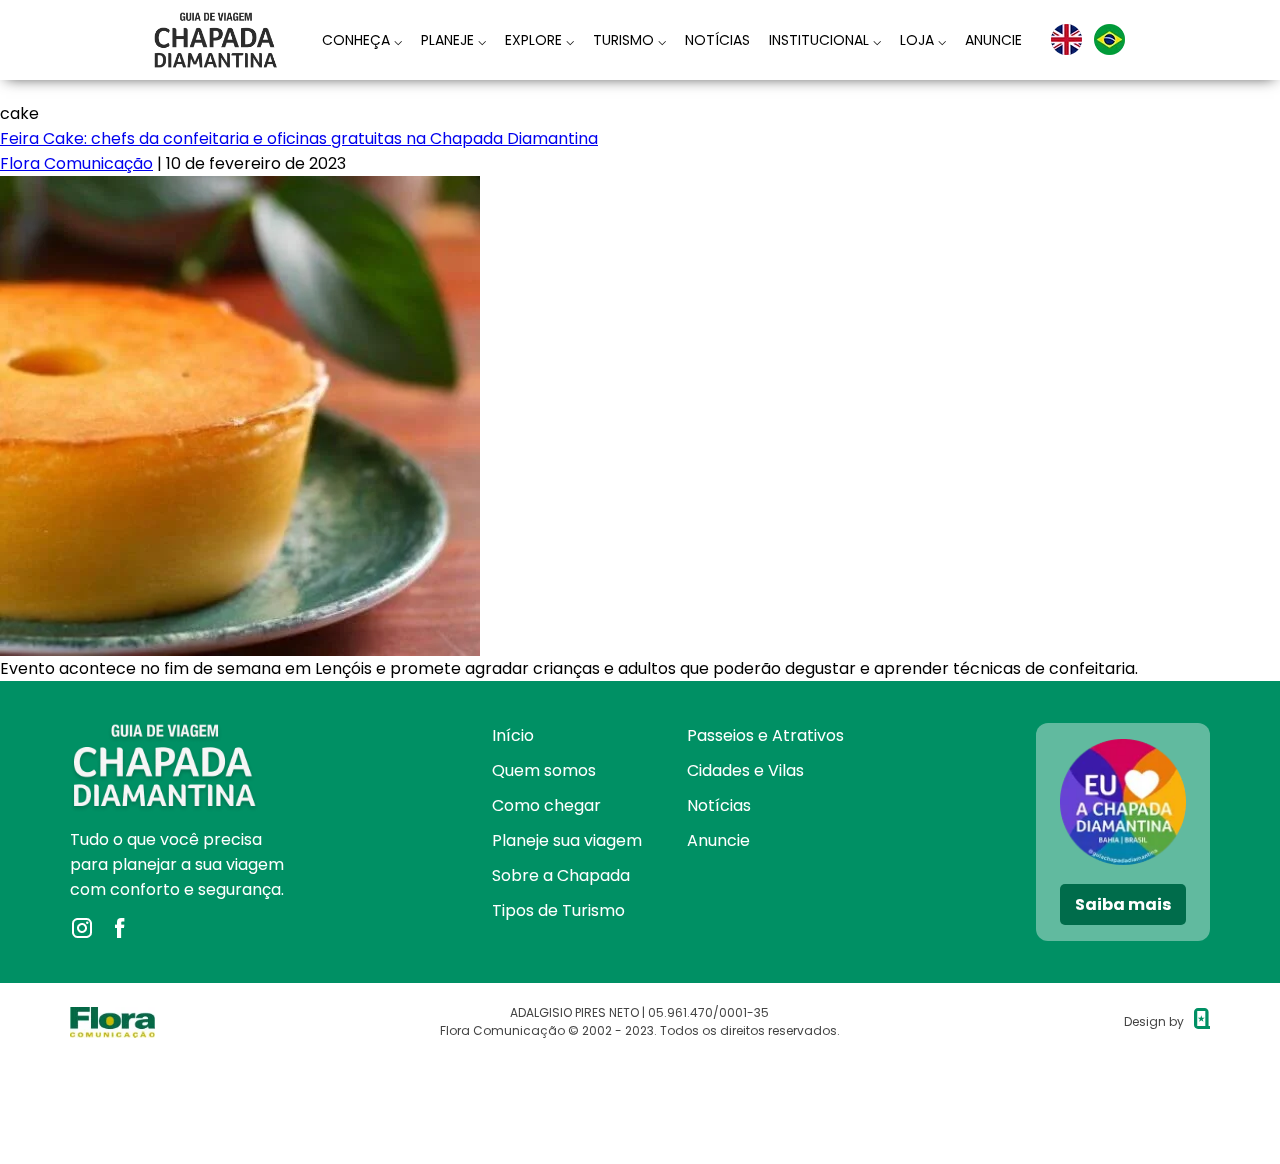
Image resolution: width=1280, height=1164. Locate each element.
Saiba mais (1123, 904)
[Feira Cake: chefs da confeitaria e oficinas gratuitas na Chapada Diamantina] (240, 188)
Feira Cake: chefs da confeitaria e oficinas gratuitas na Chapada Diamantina (299, 138)
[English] (1066, 39)
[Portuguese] (1109, 39)
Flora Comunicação (76, 163)
